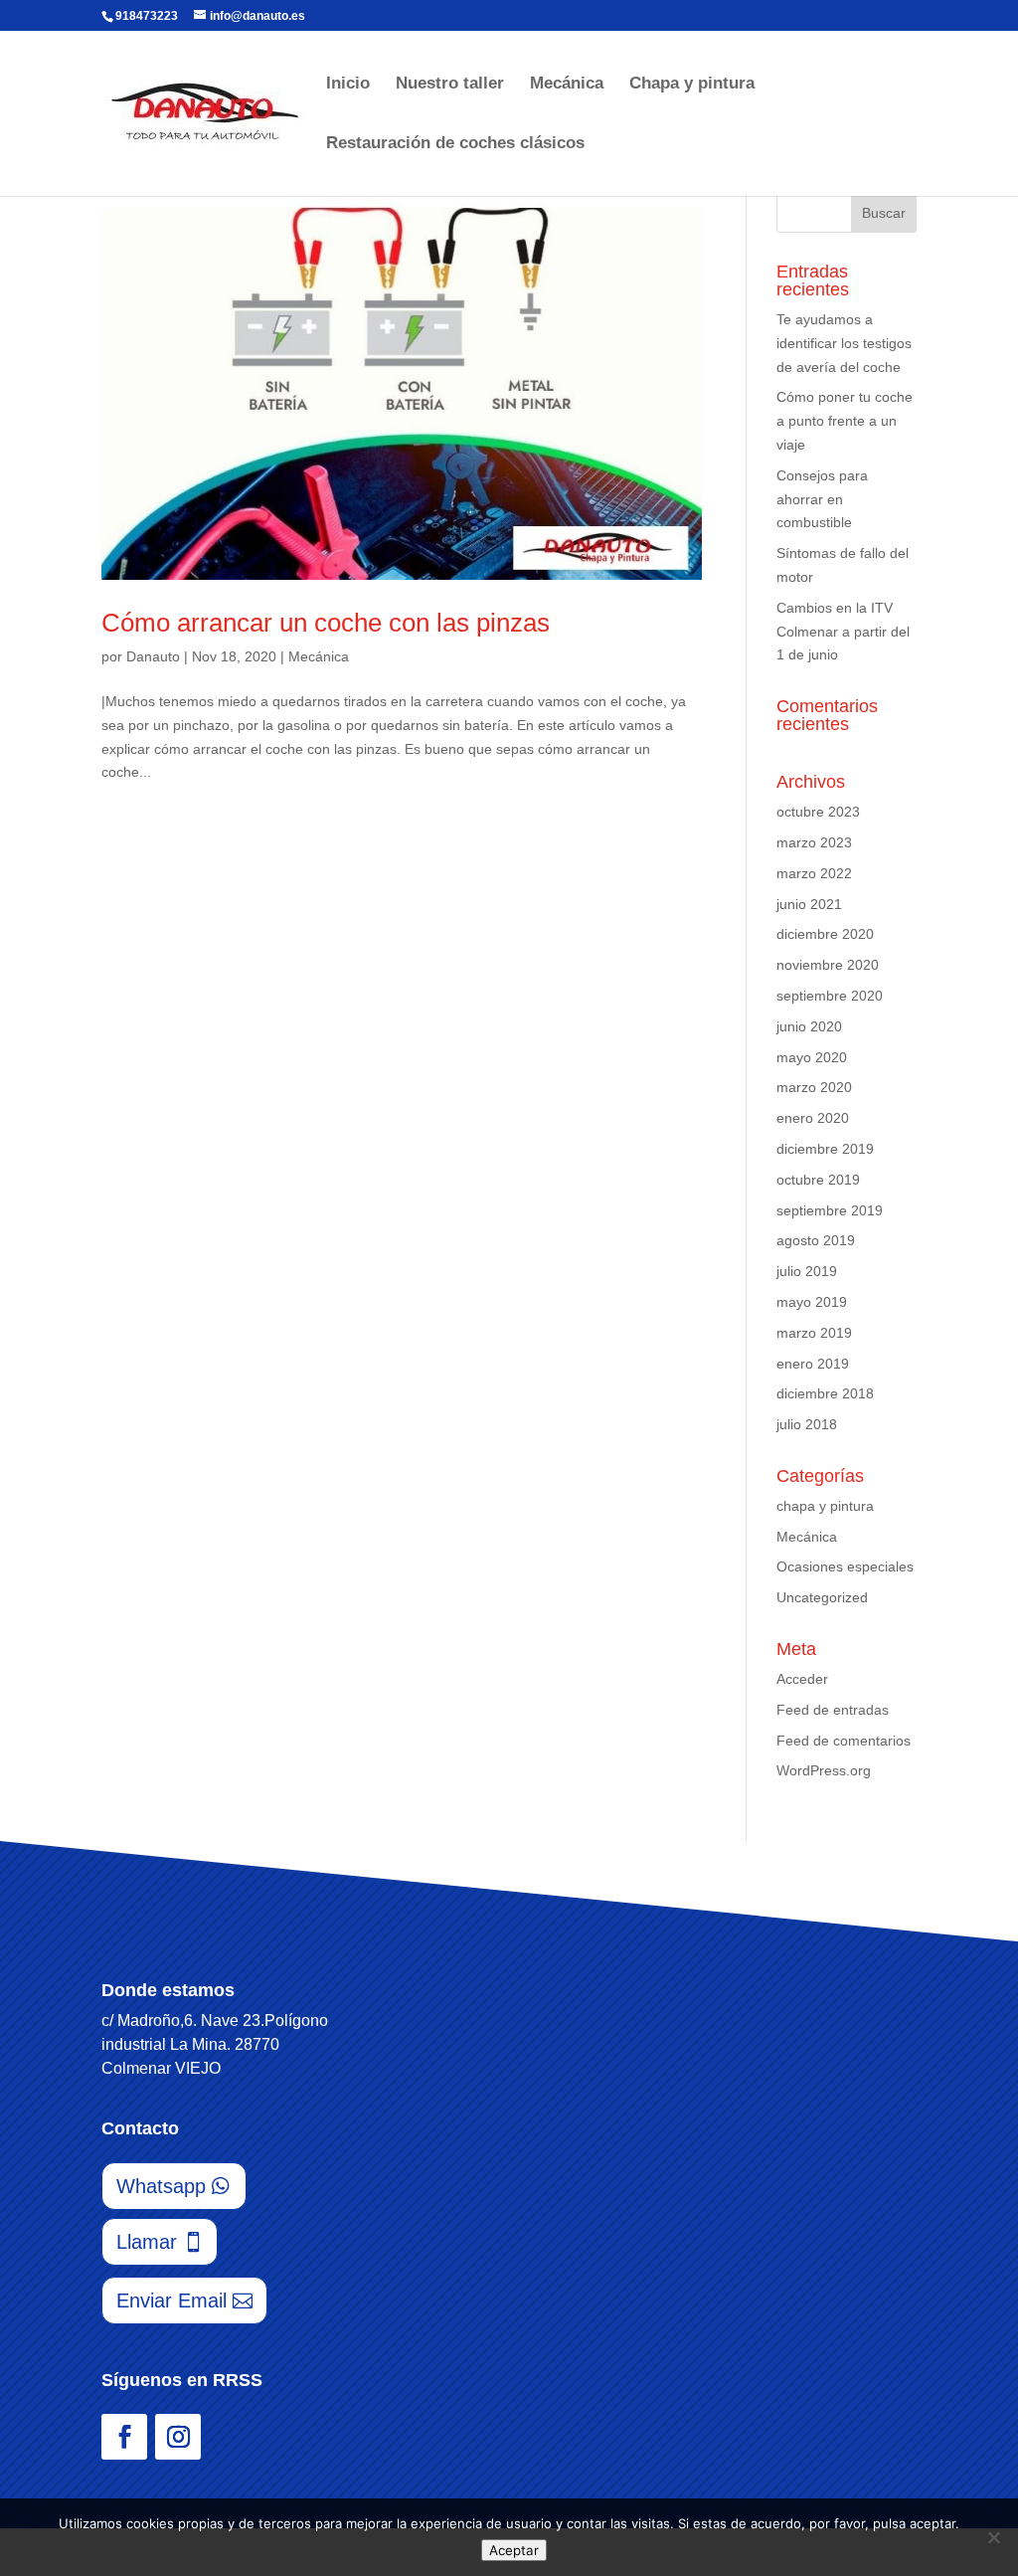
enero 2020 (813, 1118)
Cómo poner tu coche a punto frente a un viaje (845, 421)
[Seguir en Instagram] (178, 2437)
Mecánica (567, 85)
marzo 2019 (814, 1333)
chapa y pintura (825, 1506)
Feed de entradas (833, 1710)
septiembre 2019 (830, 1210)
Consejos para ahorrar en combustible (822, 499)
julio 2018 (807, 1424)
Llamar (147, 2242)
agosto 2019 (816, 1240)
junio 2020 (809, 1026)
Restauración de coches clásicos (455, 144)
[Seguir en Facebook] (124, 2437)
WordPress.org (824, 1770)
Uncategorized (822, 1597)
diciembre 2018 (825, 1393)
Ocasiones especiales (845, 1566)
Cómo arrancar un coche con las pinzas (326, 623)
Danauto (153, 656)
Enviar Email (171, 2300)
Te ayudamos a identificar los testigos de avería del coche (844, 343)
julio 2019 (807, 1271)
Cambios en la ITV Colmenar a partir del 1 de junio (843, 632)
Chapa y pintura (692, 85)
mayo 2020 (812, 1057)
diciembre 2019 (825, 1149)
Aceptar (514, 2550)
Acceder (802, 1679)
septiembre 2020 (830, 996)
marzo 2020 (814, 1087)
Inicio (348, 85)
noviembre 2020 (828, 965)
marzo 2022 (814, 873)
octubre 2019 (818, 1180)
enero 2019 (813, 1364)
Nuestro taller (450, 85)
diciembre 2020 (825, 934)
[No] (993, 2537)
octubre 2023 (818, 812)
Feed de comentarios (844, 1741)
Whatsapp (161, 2186)
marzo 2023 (814, 842)
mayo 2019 (812, 1302)
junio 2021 (809, 904)
